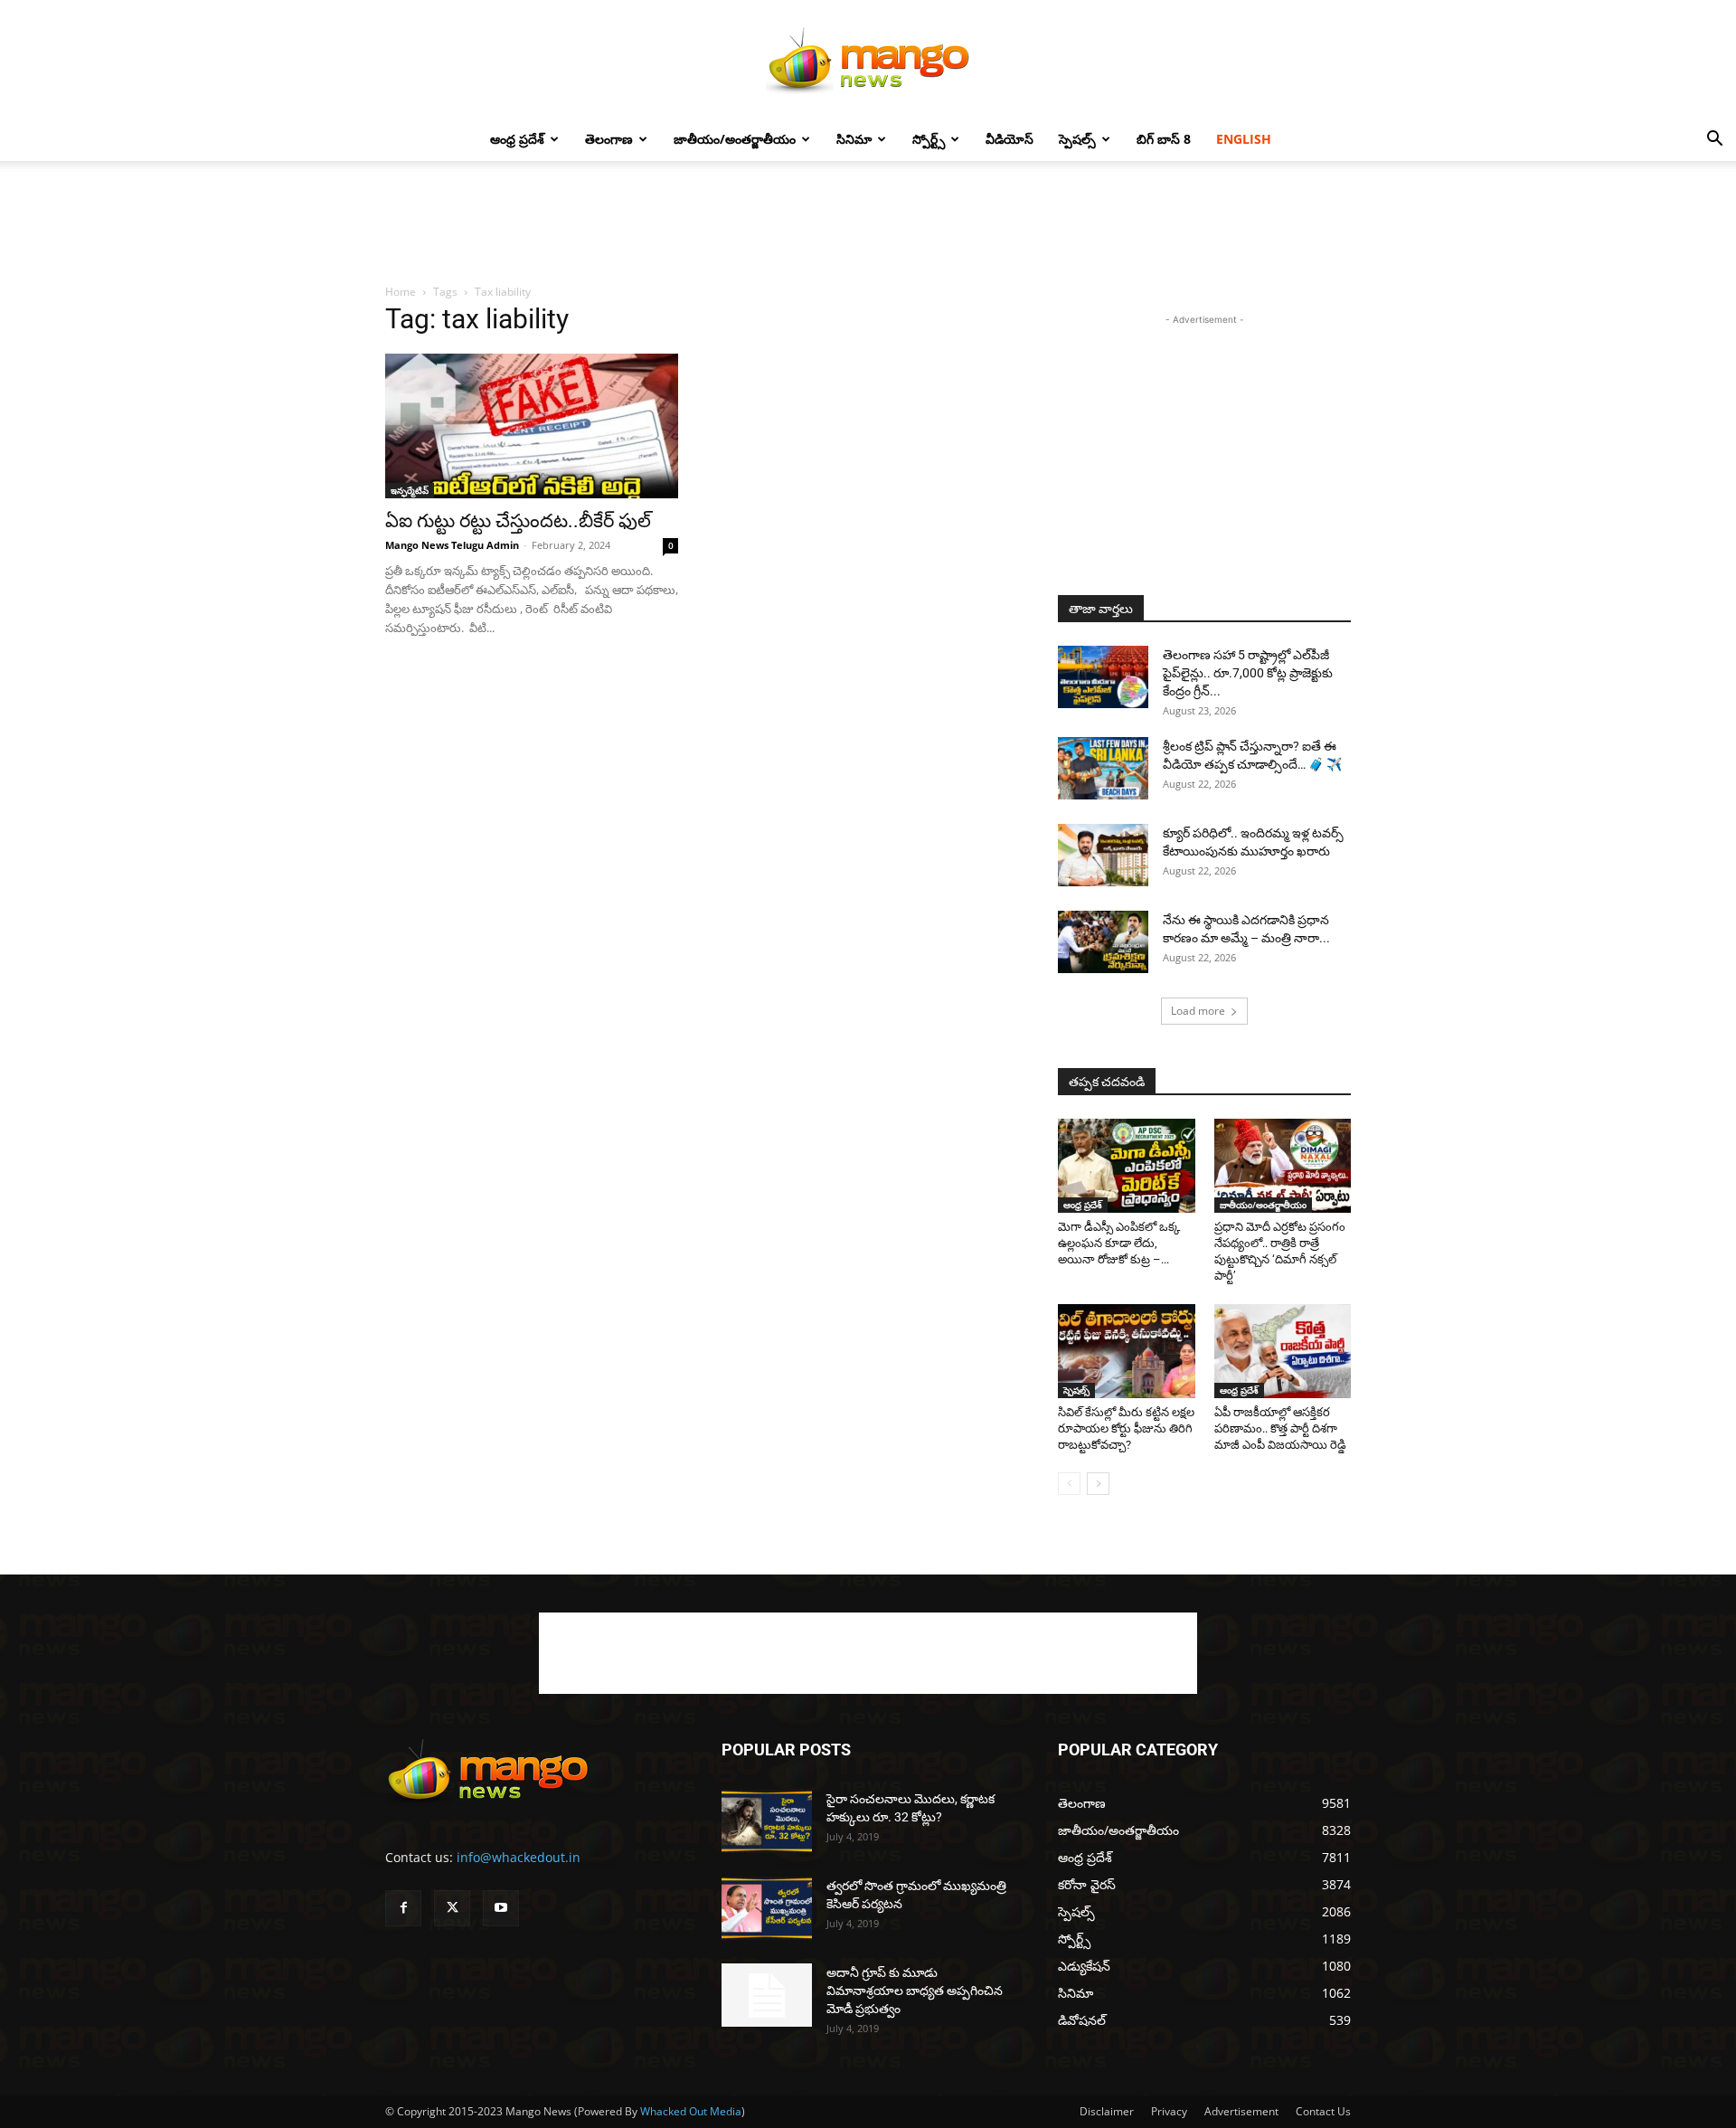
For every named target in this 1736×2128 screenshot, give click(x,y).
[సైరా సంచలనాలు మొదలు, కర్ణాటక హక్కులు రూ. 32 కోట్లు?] (767, 1821)
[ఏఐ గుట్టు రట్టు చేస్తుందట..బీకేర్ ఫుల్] (532, 426)
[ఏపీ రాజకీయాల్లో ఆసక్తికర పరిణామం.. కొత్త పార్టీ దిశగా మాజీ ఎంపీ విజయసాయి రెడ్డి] (1283, 1351)
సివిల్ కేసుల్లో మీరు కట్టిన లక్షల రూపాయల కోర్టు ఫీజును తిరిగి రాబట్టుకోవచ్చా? (1126, 1428)
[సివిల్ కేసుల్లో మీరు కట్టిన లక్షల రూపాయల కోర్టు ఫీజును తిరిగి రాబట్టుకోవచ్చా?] (1127, 1351)
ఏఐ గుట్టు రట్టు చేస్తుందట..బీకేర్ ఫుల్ (518, 521)
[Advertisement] (868, 223)
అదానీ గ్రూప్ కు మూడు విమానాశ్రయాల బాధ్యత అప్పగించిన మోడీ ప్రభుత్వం (915, 1991)
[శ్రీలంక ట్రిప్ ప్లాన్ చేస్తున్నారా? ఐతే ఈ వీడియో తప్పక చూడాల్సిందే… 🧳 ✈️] (1103, 768)
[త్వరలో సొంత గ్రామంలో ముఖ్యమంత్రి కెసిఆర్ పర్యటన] (767, 1908)
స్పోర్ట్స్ (929, 139)
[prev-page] (1069, 1484)
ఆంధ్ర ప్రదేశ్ (517, 139)
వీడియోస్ (1010, 139)
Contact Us (1323, 2111)
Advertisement (1241, 2111)
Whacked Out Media (691, 2111)
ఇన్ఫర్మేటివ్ (410, 490)
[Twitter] (452, 1908)
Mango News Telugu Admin (452, 545)
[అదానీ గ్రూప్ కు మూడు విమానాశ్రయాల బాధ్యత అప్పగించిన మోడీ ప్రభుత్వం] (767, 1995)
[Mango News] (868, 60)
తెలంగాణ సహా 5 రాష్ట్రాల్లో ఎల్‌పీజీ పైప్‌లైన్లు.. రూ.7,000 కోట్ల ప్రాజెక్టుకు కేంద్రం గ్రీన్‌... (1248, 673)
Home (401, 292)
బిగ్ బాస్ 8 (1164, 139)
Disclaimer (1107, 2111)
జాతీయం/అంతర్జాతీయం (735, 139)
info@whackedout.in (519, 1857)
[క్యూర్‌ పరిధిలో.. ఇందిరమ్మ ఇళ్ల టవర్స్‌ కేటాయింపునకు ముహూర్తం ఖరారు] (1103, 855)
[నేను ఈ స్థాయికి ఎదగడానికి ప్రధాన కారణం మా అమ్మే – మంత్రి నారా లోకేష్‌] (1103, 942)
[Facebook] (403, 1908)
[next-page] (1098, 1484)
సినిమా (854, 139)
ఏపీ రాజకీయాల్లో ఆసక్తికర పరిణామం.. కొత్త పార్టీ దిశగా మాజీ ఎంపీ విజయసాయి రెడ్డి (1280, 1428)
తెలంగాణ (609, 139)
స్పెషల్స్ (1077, 139)
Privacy (1169, 2111)
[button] (1714, 141)
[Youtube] (501, 1908)
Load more (1198, 1011)
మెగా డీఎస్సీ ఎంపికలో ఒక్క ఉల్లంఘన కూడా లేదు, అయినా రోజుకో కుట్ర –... (1119, 1243)
